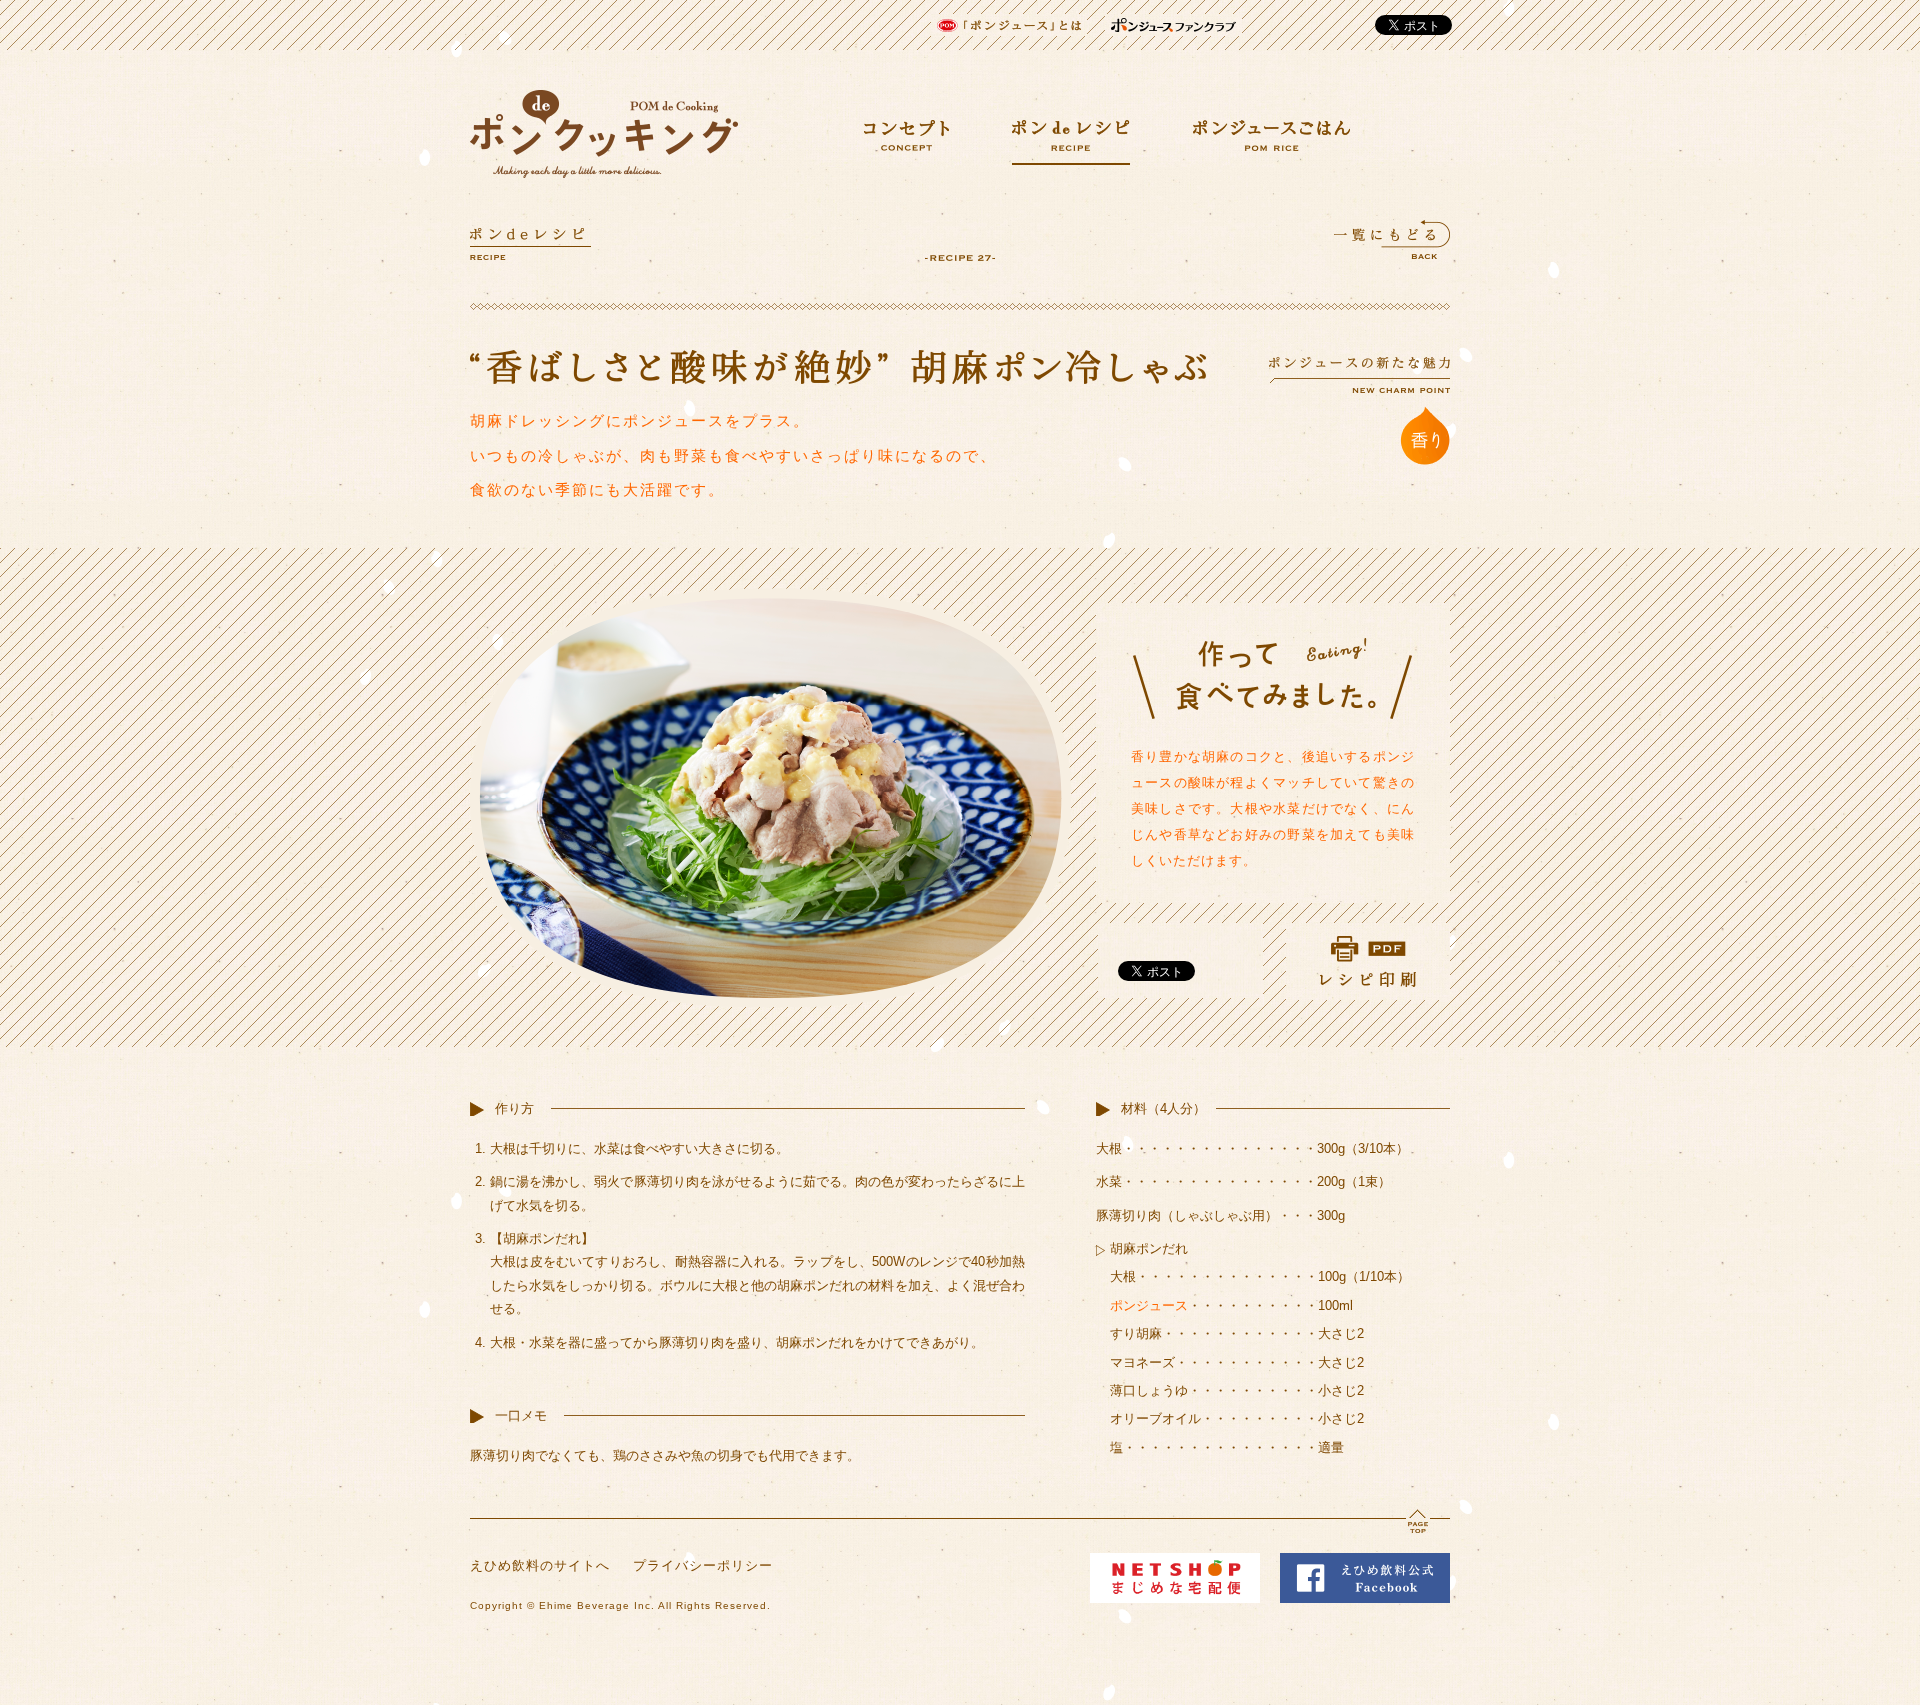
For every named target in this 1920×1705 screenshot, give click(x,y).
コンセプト (906, 135)
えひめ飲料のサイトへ (540, 1565)
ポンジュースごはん (1271, 135)
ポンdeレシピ (1071, 142)
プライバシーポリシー (703, 1565)
